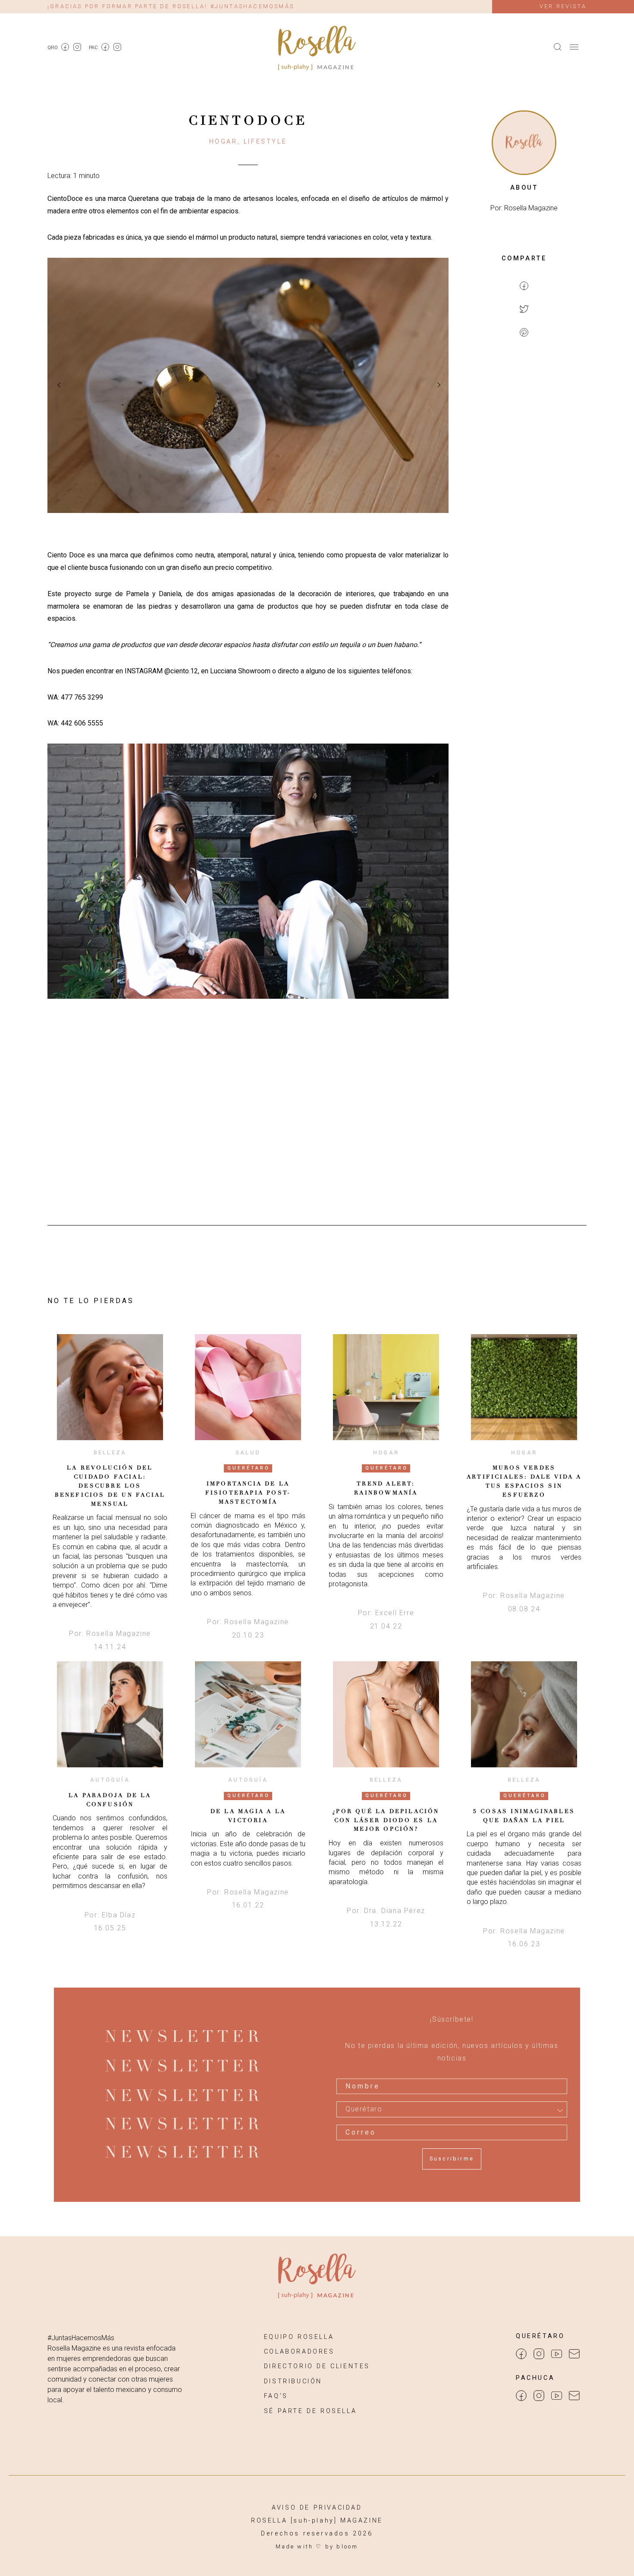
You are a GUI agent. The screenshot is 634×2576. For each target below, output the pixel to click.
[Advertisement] (524, 485)
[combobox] (452, 2109)
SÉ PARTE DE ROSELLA (310, 2411)
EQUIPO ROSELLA (299, 2337)
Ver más (110, 1386)
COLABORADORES (299, 2352)
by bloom (342, 2546)
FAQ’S (276, 2396)
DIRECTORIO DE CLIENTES (317, 2366)
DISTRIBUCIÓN (293, 2381)
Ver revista (563, 6)
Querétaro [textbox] (364, 2109)
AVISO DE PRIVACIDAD (317, 2508)
